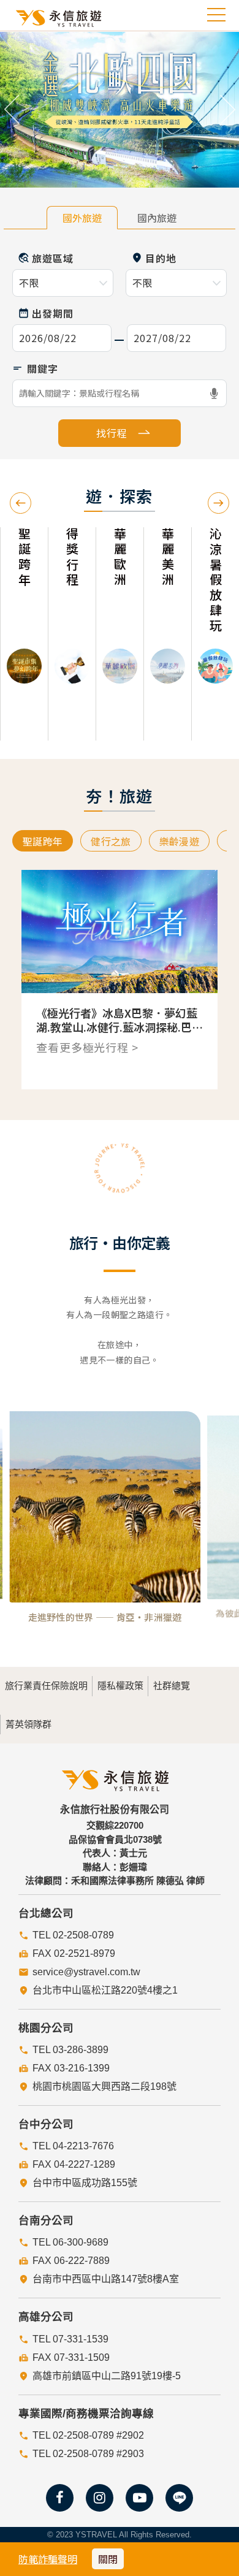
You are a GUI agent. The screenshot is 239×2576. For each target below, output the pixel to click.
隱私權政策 (120, 1686)
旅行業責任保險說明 (46, 1686)
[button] (12, 110)
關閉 (108, 2559)
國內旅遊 (157, 218)
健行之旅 (111, 841)
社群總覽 (172, 1686)
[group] (24, 634)
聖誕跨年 (43, 841)
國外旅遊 (82, 218)
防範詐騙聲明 (48, 2559)
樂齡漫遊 (179, 841)
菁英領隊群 (28, 1724)
